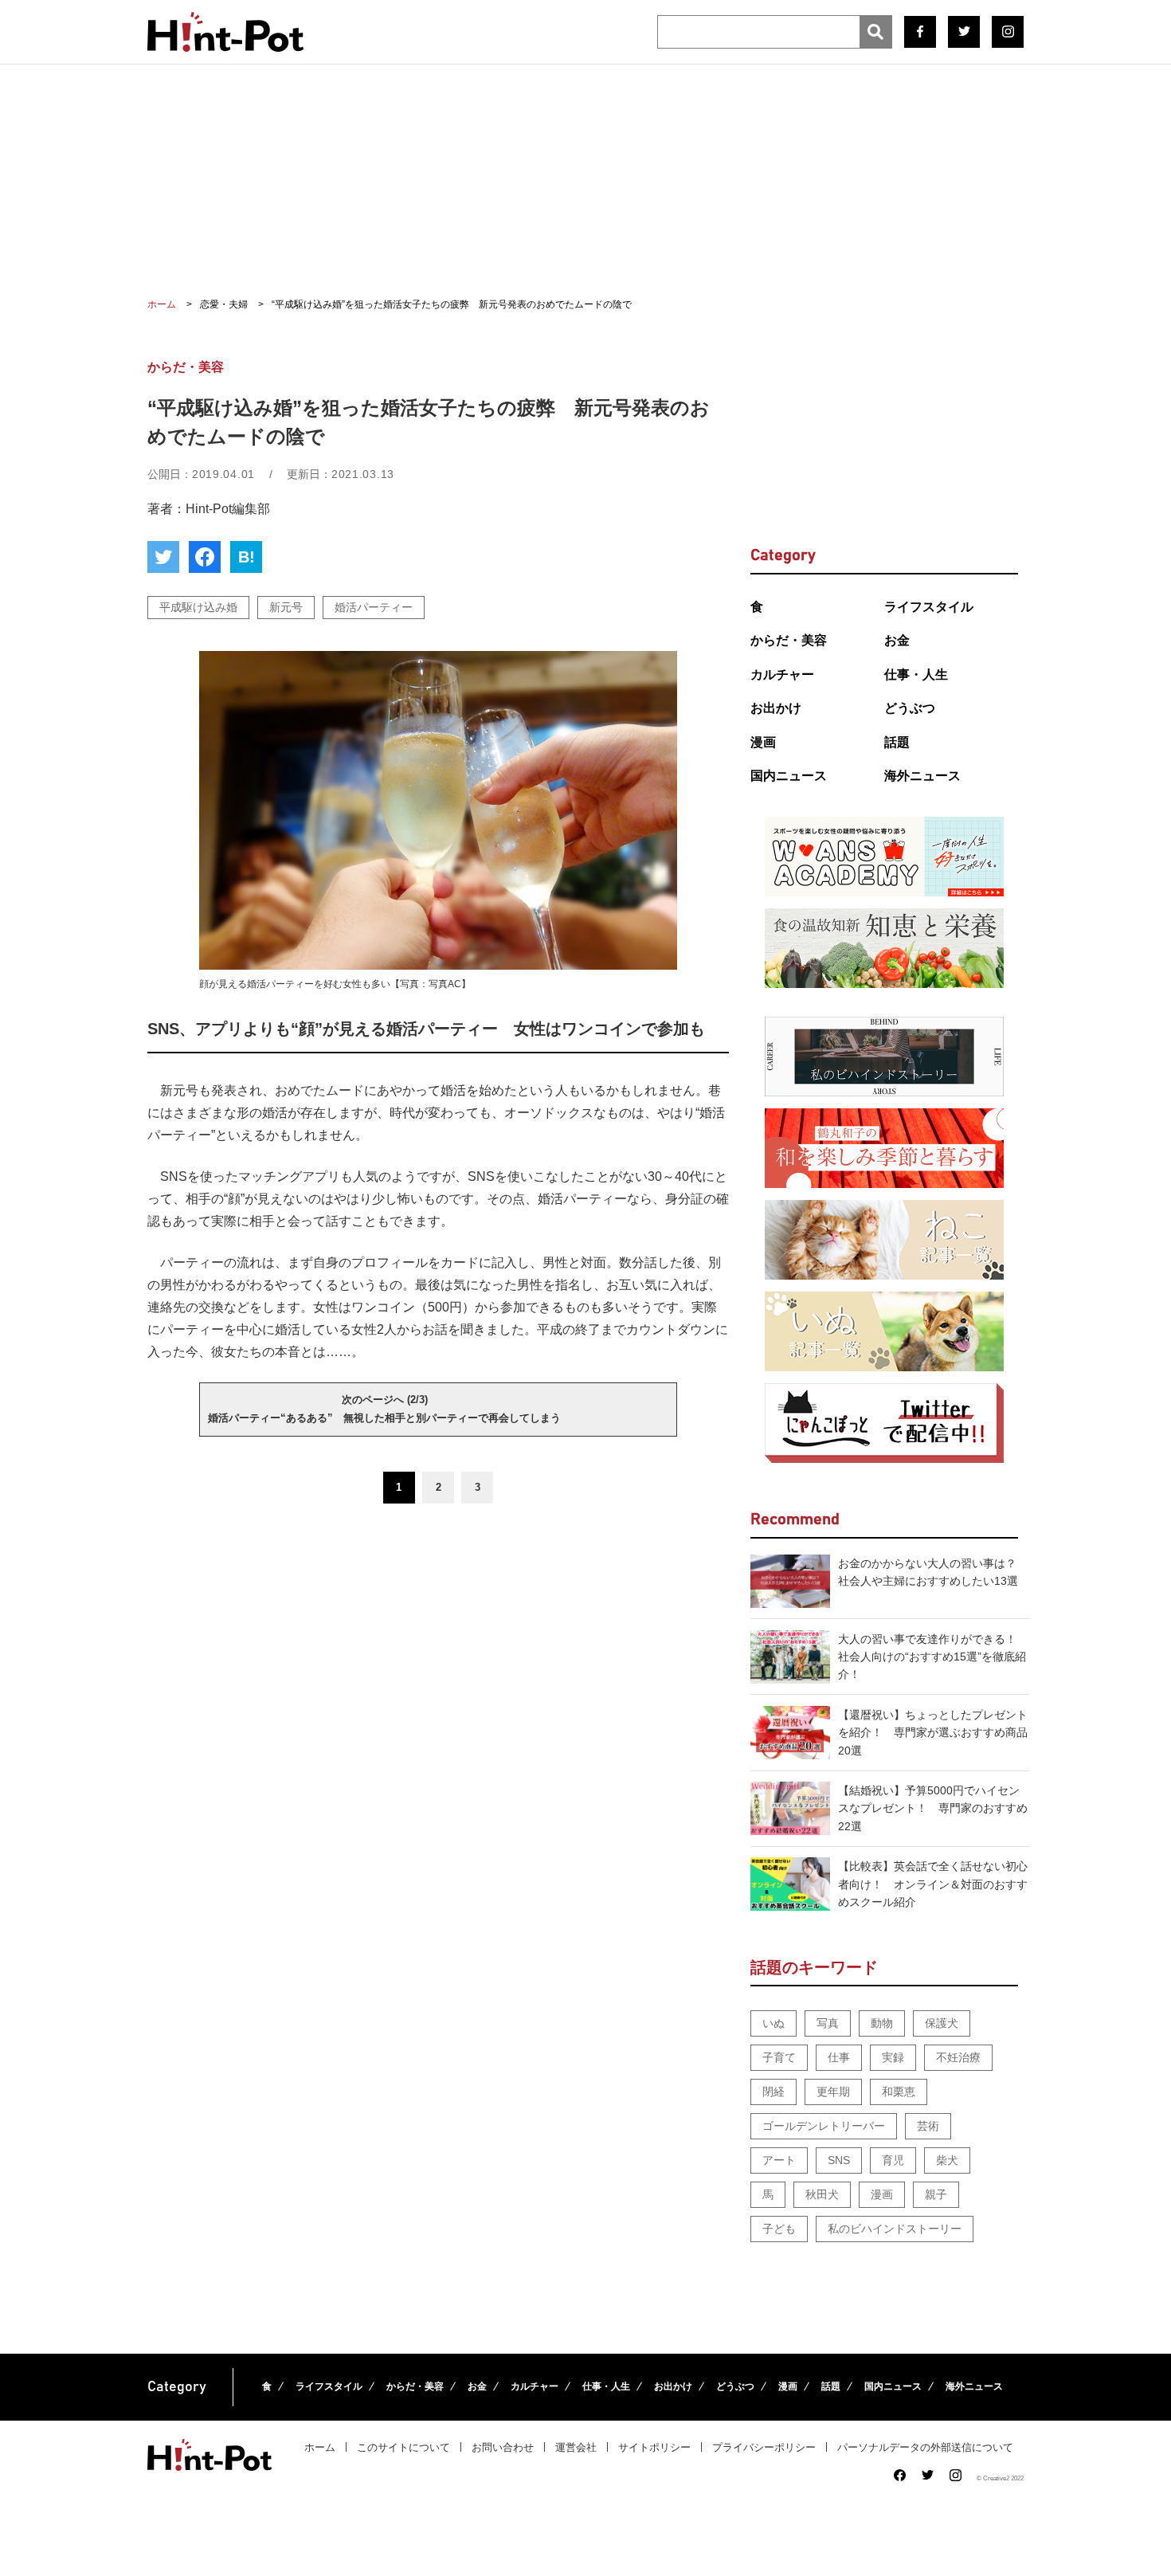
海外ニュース (922, 776)
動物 (882, 2023)
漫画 (763, 742)
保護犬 (942, 2023)
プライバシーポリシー (764, 2447)
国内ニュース (789, 776)
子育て (779, 2057)
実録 (893, 2057)
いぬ (773, 2023)
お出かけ (776, 708)
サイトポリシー (654, 2447)
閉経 (773, 2092)
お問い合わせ (503, 2447)
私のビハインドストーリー (895, 2229)
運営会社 (576, 2447)
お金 (897, 640)
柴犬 (947, 2160)
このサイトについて (403, 2447)
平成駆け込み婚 (198, 607)
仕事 (839, 2057)
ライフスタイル (929, 607)
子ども (779, 2229)
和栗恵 (899, 2092)
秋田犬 (822, 2194)
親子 (936, 2194)
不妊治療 (958, 2057)
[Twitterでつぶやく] (163, 557)
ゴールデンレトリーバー (824, 2126)
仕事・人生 (916, 674)
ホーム (320, 2447)
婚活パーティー (374, 607)
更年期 (833, 2092)
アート (779, 2160)
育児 (893, 2160)
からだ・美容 (789, 640)
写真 (828, 2023)
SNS (839, 2160)
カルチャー (782, 674)
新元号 (286, 607)
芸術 (928, 2126)
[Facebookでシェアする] (205, 557)
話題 (897, 742)
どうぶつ (910, 708)
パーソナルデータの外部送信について (925, 2447)
